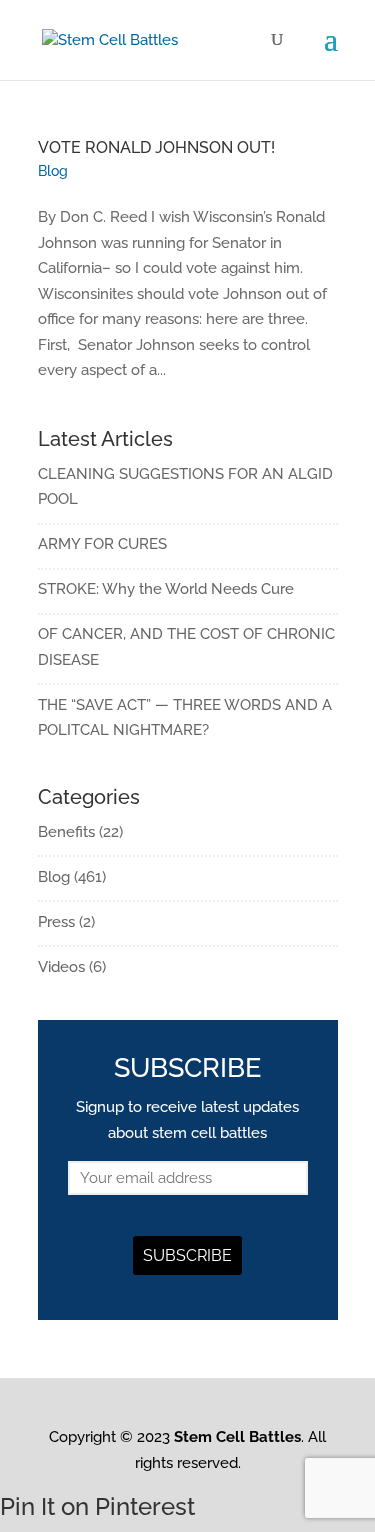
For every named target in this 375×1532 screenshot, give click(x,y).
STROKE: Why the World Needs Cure (166, 589)
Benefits (66, 832)
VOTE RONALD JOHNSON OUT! (156, 147)
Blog (53, 171)
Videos (61, 967)
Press (56, 922)
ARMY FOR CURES (102, 544)
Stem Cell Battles (237, 1437)
